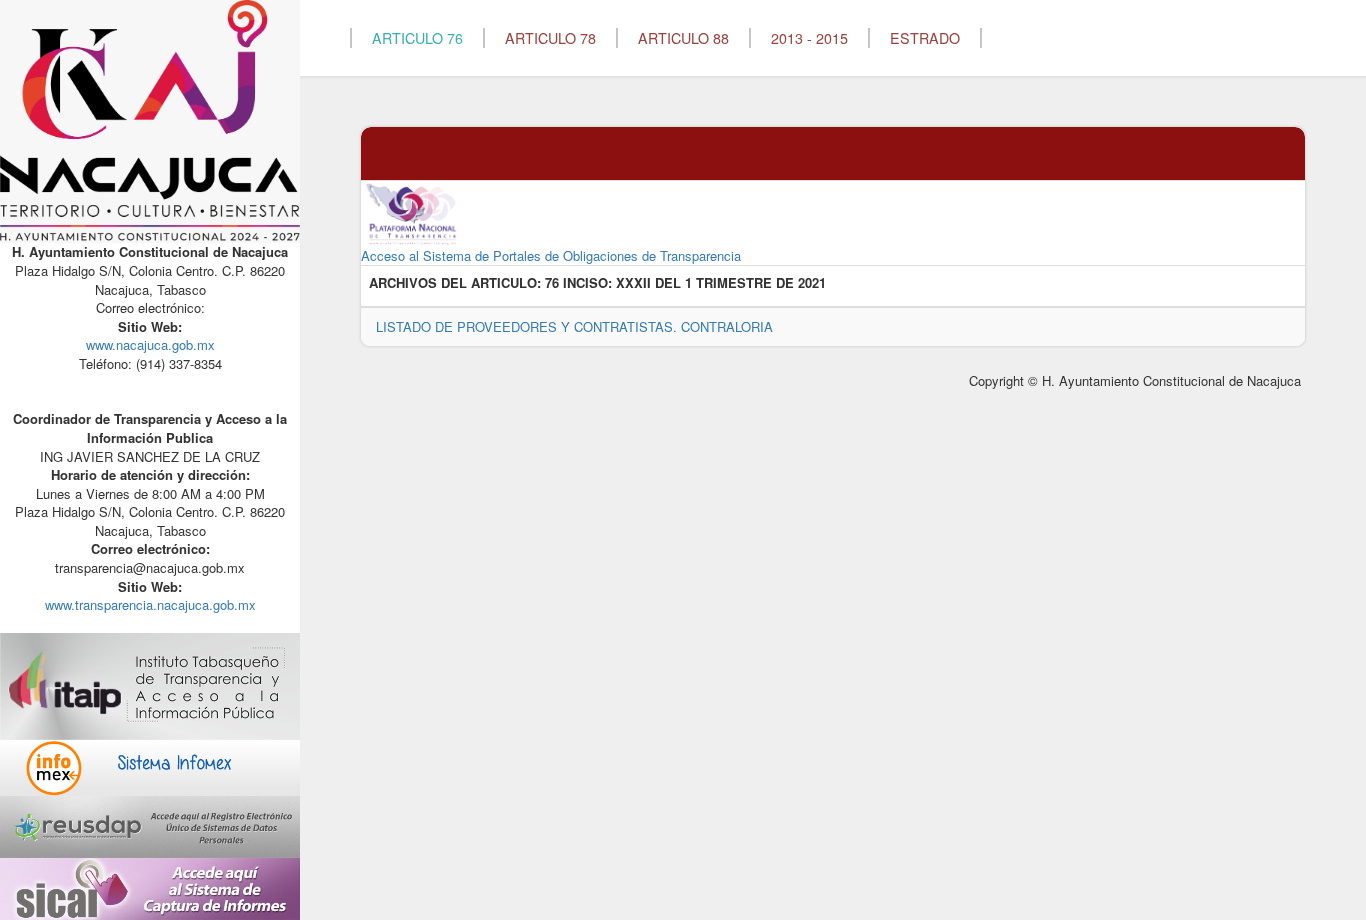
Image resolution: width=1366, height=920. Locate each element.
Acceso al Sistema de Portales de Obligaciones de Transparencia (551, 255)
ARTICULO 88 (683, 38)
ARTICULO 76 (417, 38)
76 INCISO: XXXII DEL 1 (618, 283)
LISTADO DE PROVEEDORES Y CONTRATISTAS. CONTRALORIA (574, 326)
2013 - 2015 (809, 38)
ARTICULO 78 (550, 38)
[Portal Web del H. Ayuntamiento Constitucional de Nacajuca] (150, 119)
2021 (812, 283)
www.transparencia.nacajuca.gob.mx (150, 604)
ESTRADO (925, 38)
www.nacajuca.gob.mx (150, 344)
